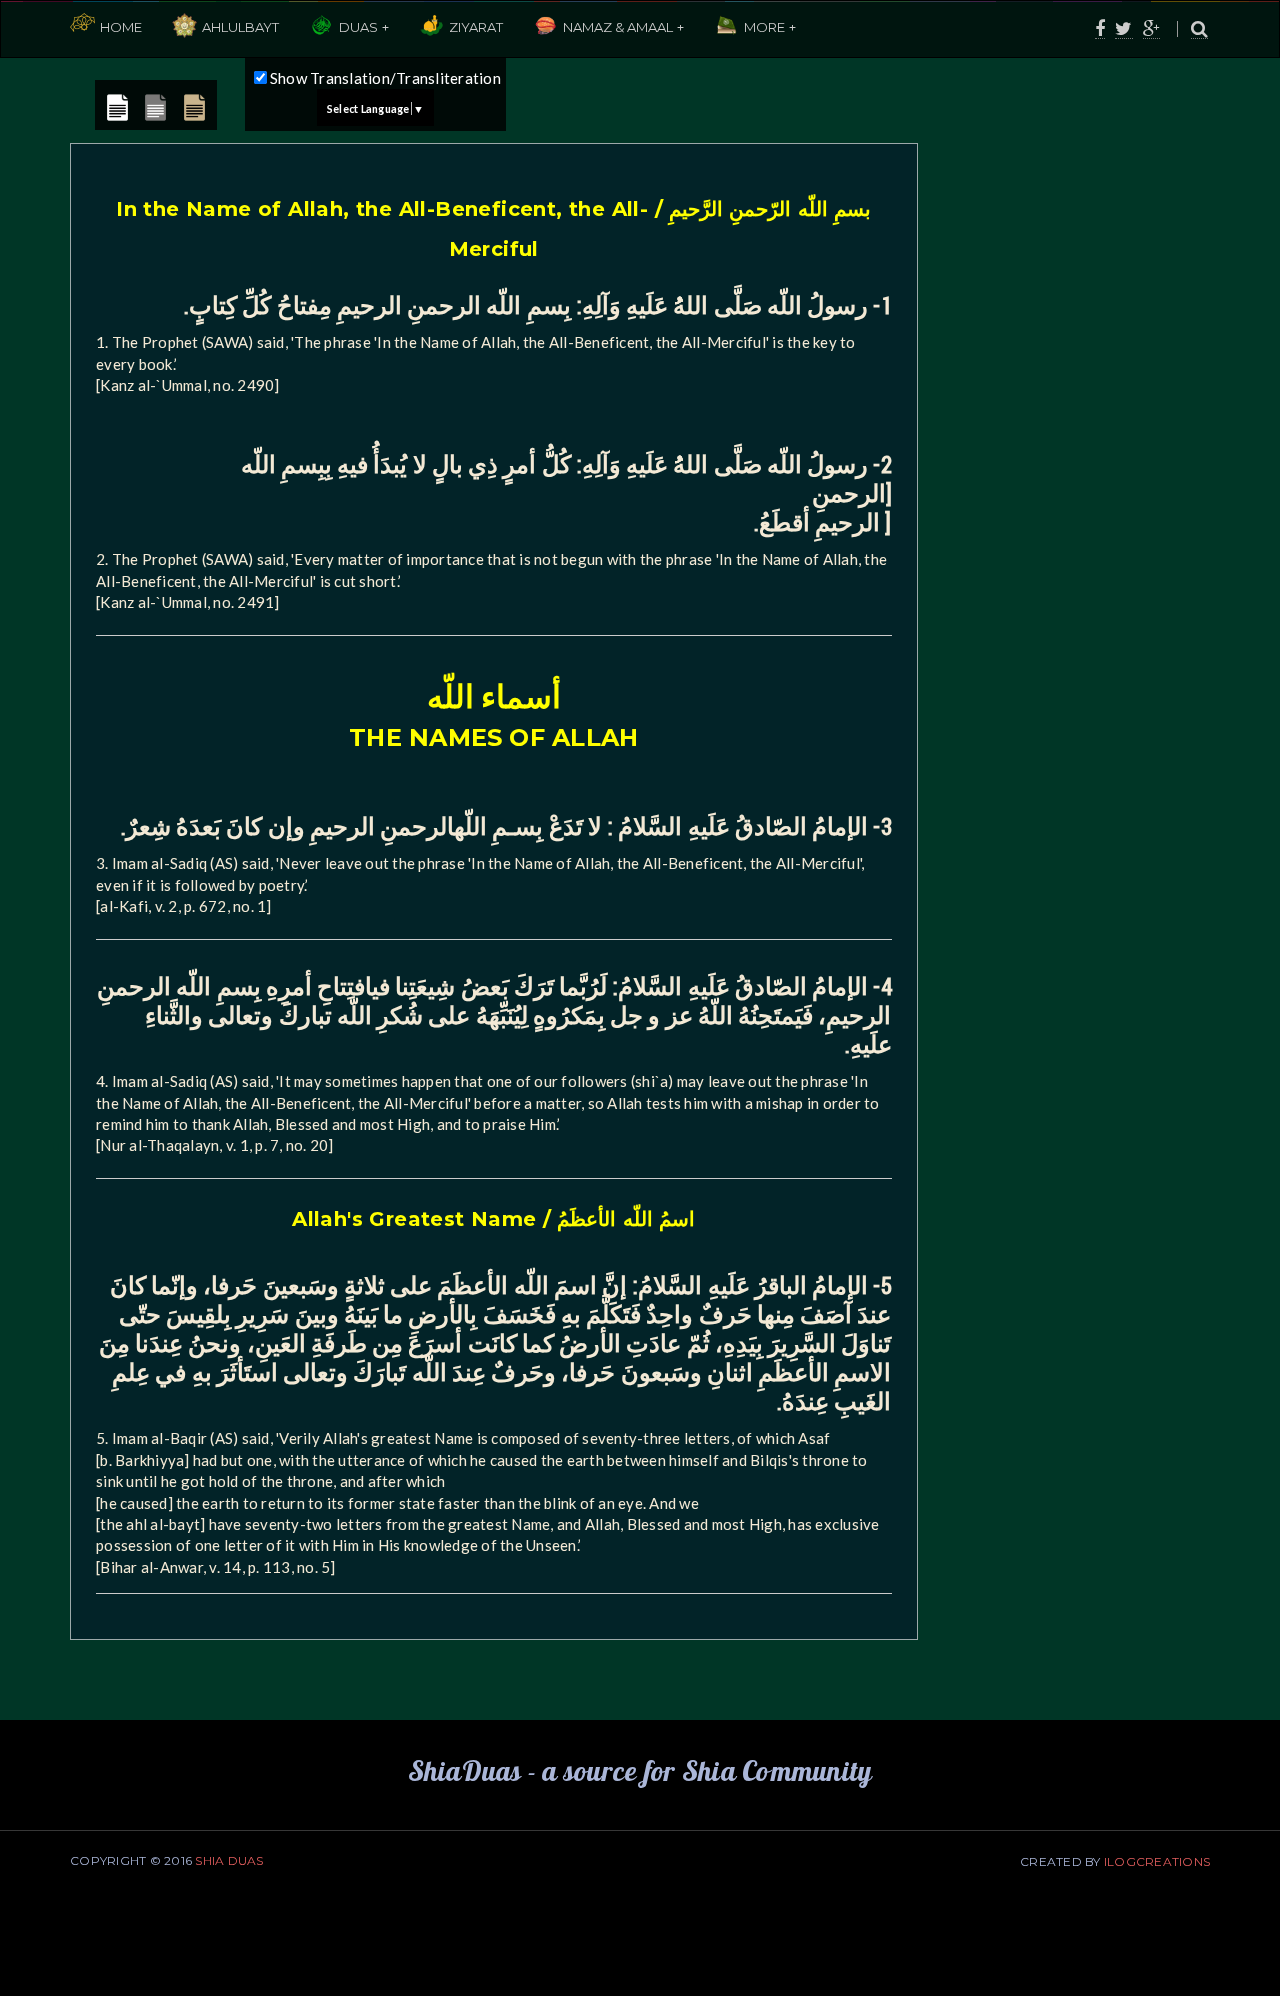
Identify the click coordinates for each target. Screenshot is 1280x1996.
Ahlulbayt (240, 27)
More (764, 27)
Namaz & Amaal (618, 27)
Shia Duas (229, 1860)
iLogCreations (1157, 1861)
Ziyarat (476, 27)
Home (121, 27)
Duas (358, 27)
